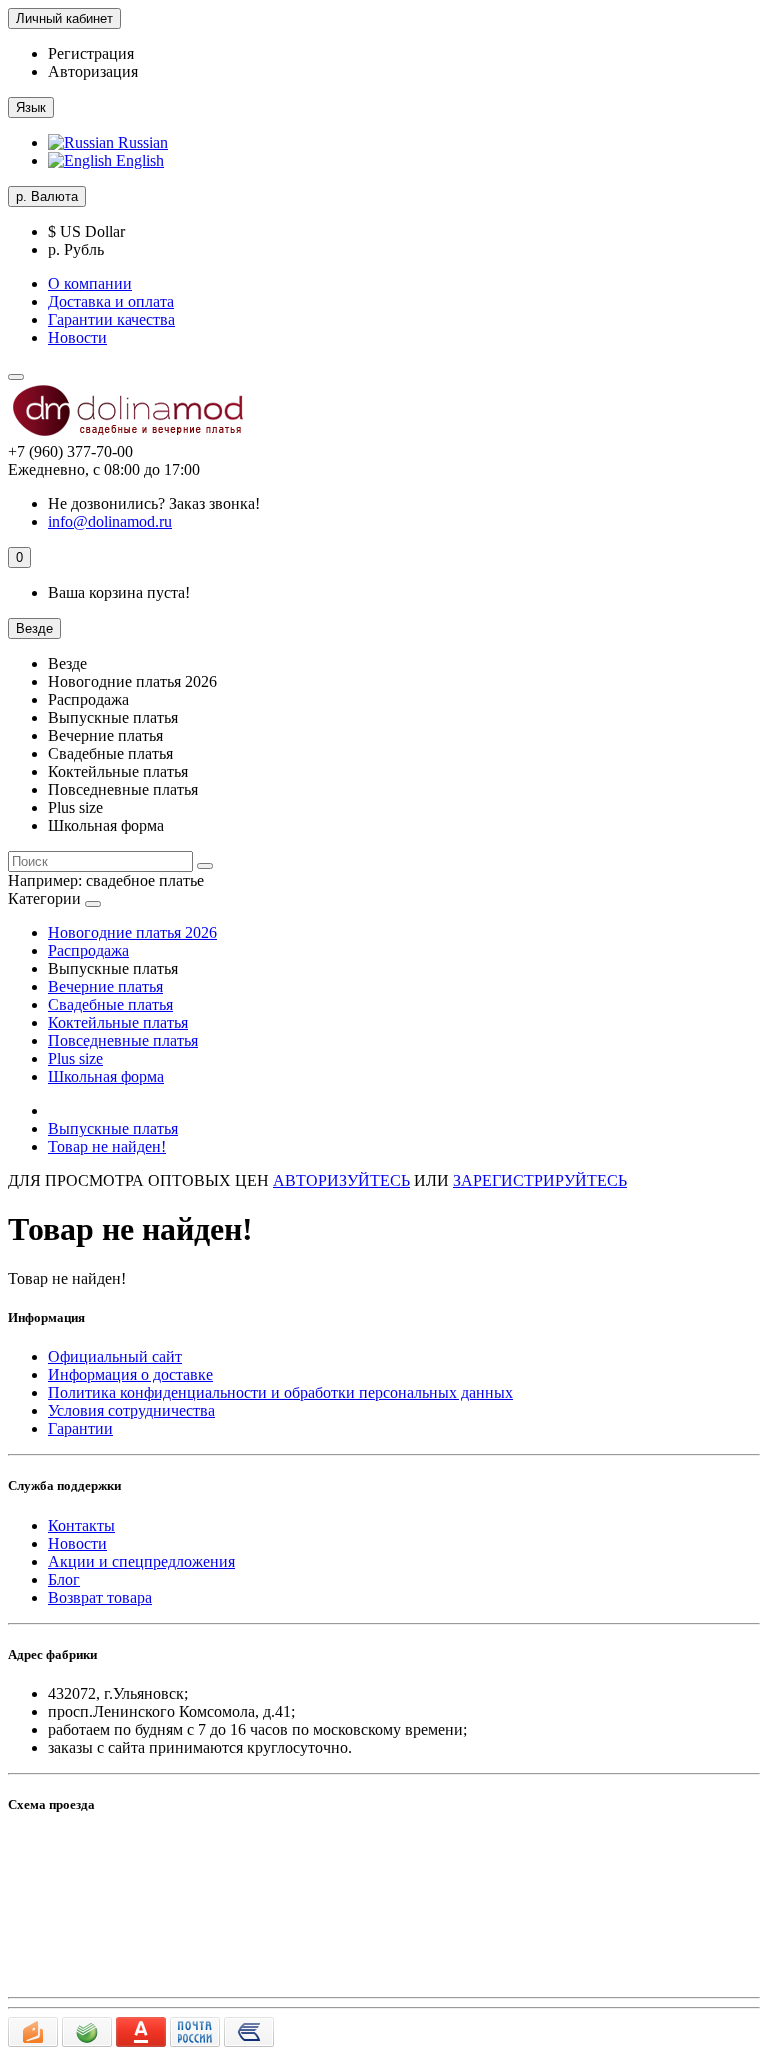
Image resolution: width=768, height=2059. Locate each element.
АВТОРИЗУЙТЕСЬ (341, 1180)
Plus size (75, 1058)
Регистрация (91, 53)
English (138, 160)
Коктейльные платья (118, 1022)
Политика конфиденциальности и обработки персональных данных (280, 1392)
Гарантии (80, 1428)
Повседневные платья (123, 1040)
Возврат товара (100, 1597)
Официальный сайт (115, 1356)
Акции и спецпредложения (141, 1561)
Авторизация (93, 71)
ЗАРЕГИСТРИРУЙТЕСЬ (540, 1180)
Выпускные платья (113, 1128)
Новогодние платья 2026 (132, 932)
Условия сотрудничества (131, 1410)
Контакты (81, 1525)
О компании (90, 283)
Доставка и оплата (111, 301)
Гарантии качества (111, 319)
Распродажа (88, 950)
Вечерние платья (105, 986)
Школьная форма (106, 1076)
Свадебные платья (110, 1004)
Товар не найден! (107, 1146)
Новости (77, 337)
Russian (141, 142)
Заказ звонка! (154, 503)
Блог (64, 1579)
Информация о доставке (130, 1374)
